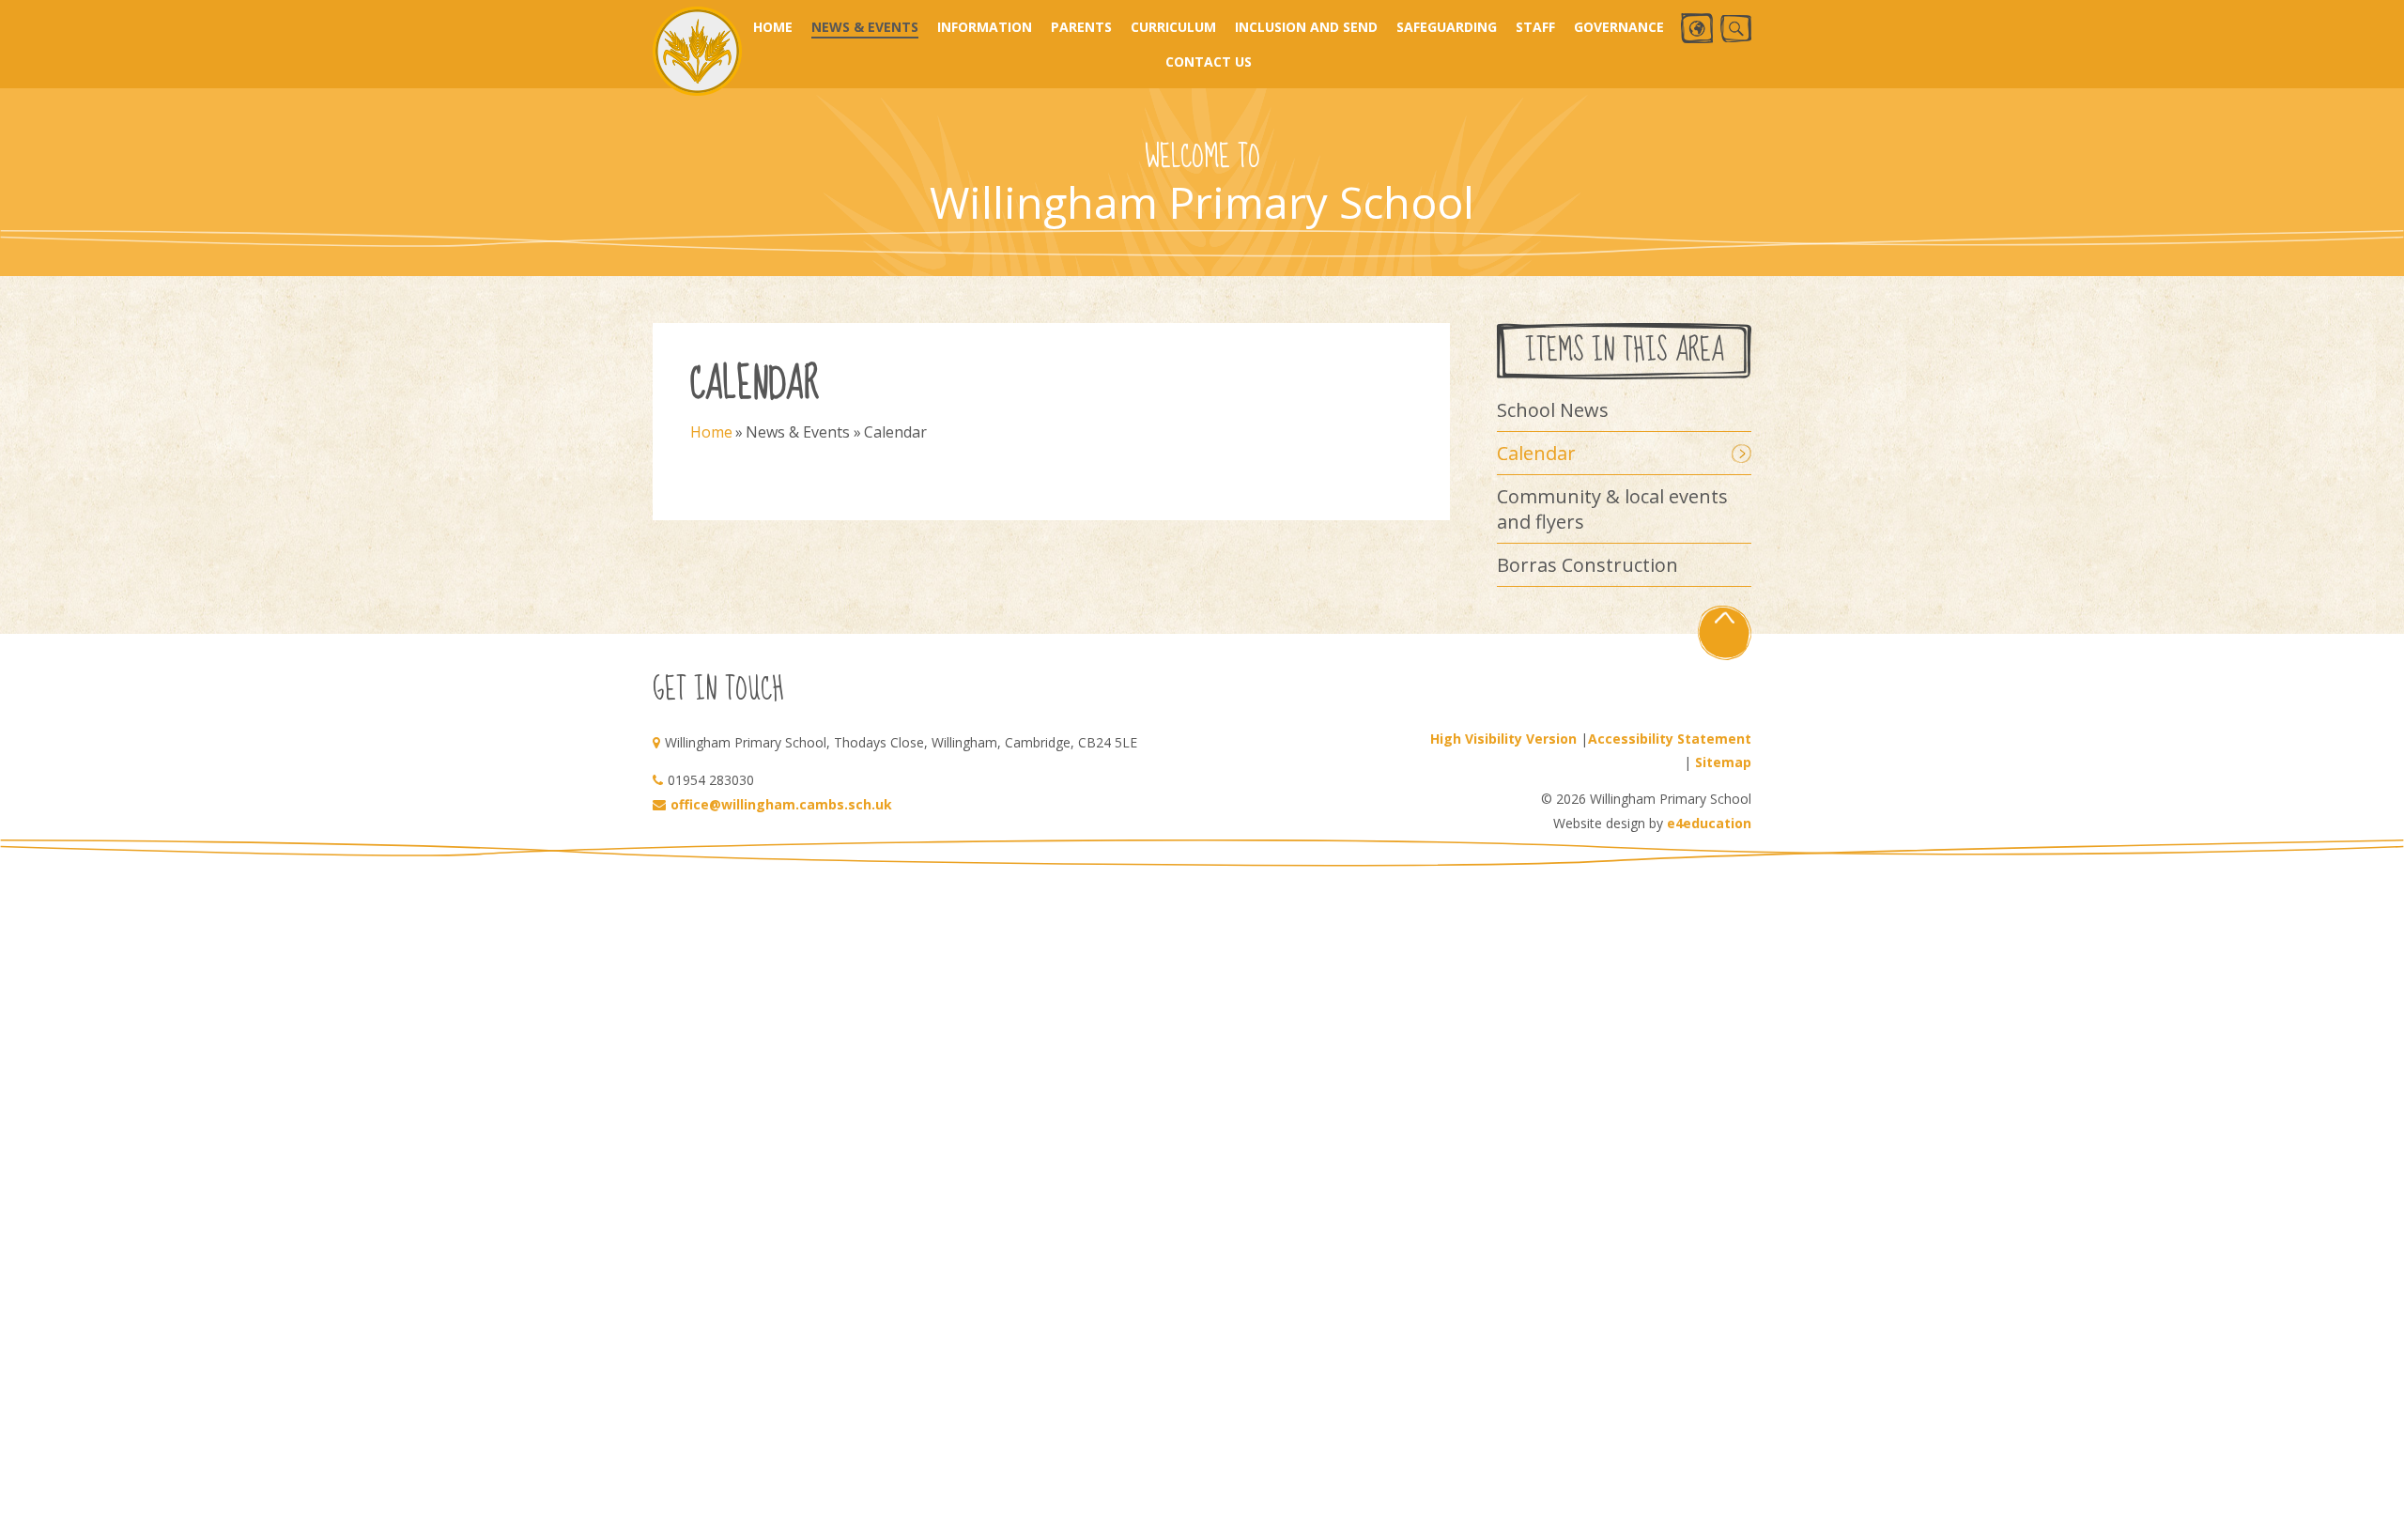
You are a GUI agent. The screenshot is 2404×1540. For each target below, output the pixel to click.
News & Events (798, 432)
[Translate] (1697, 28)
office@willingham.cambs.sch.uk (781, 804)
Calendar (895, 432)
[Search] (1736, 29)
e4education (1709, 823)
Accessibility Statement (1670, 739)
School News (1553, 410)
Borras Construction (1587, 565)
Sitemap (1723, 762)
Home (711, 432)
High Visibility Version (1503, 739)
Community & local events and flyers (1612, 509)
